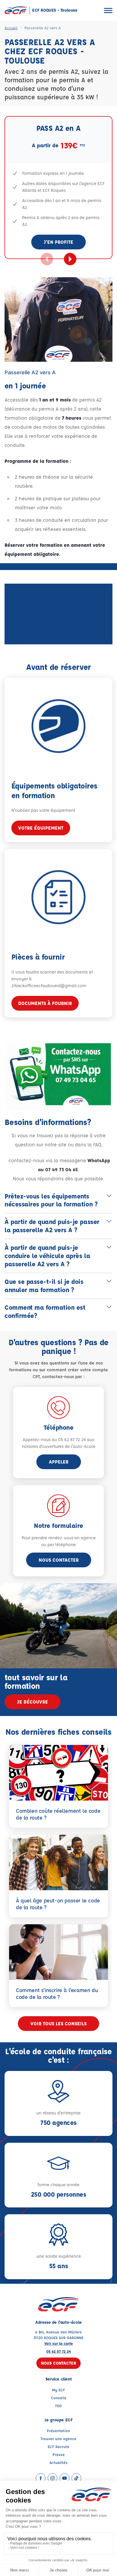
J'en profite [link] (58, 242)
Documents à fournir (45, 1003)
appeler (59, 1462)
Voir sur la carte (59, 2343)
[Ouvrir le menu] (108, 10)
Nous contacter (59, 1560)
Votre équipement (41, 828)
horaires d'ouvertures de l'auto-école (59, 1446)
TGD (58, 2406)
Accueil (11, 28)
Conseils (59, 2398)
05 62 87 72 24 (59, 2351)
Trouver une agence (58, 2439)
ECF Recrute (58, 2446)
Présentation (58, 2431)
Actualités (58, 2462)
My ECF (58, 2390)
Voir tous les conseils (58, 2023)
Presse (59, 2454)
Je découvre (33, 1702)
